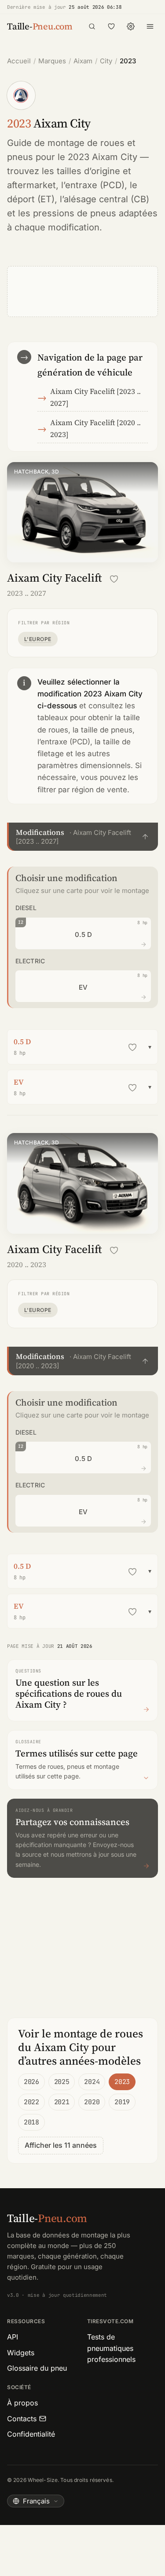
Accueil (19, 61)
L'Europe (38, 639)
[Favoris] (111, 26)
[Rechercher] (92, 26)
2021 (62, 2102)
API (13, 2337)
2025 (62, 2082)
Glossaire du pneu (37, 2368)
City (106, 61)
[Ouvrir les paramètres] (131, 26)
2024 (92, 2082)
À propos (22, 2403)
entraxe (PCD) (95, 185)
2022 (31, 2102)
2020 (92, 2102)
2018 (31, 2122)
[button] (82, 837)
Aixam (83, 61)
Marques (52, 61)
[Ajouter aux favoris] (114, 579)
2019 (122, 2102)
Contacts (22, 2419)
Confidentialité (31, 2434)
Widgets (21, 2353)
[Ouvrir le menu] (150, 26)
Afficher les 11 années (61, 2145)
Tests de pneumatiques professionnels (111, 2348)
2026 (31, 2082)
